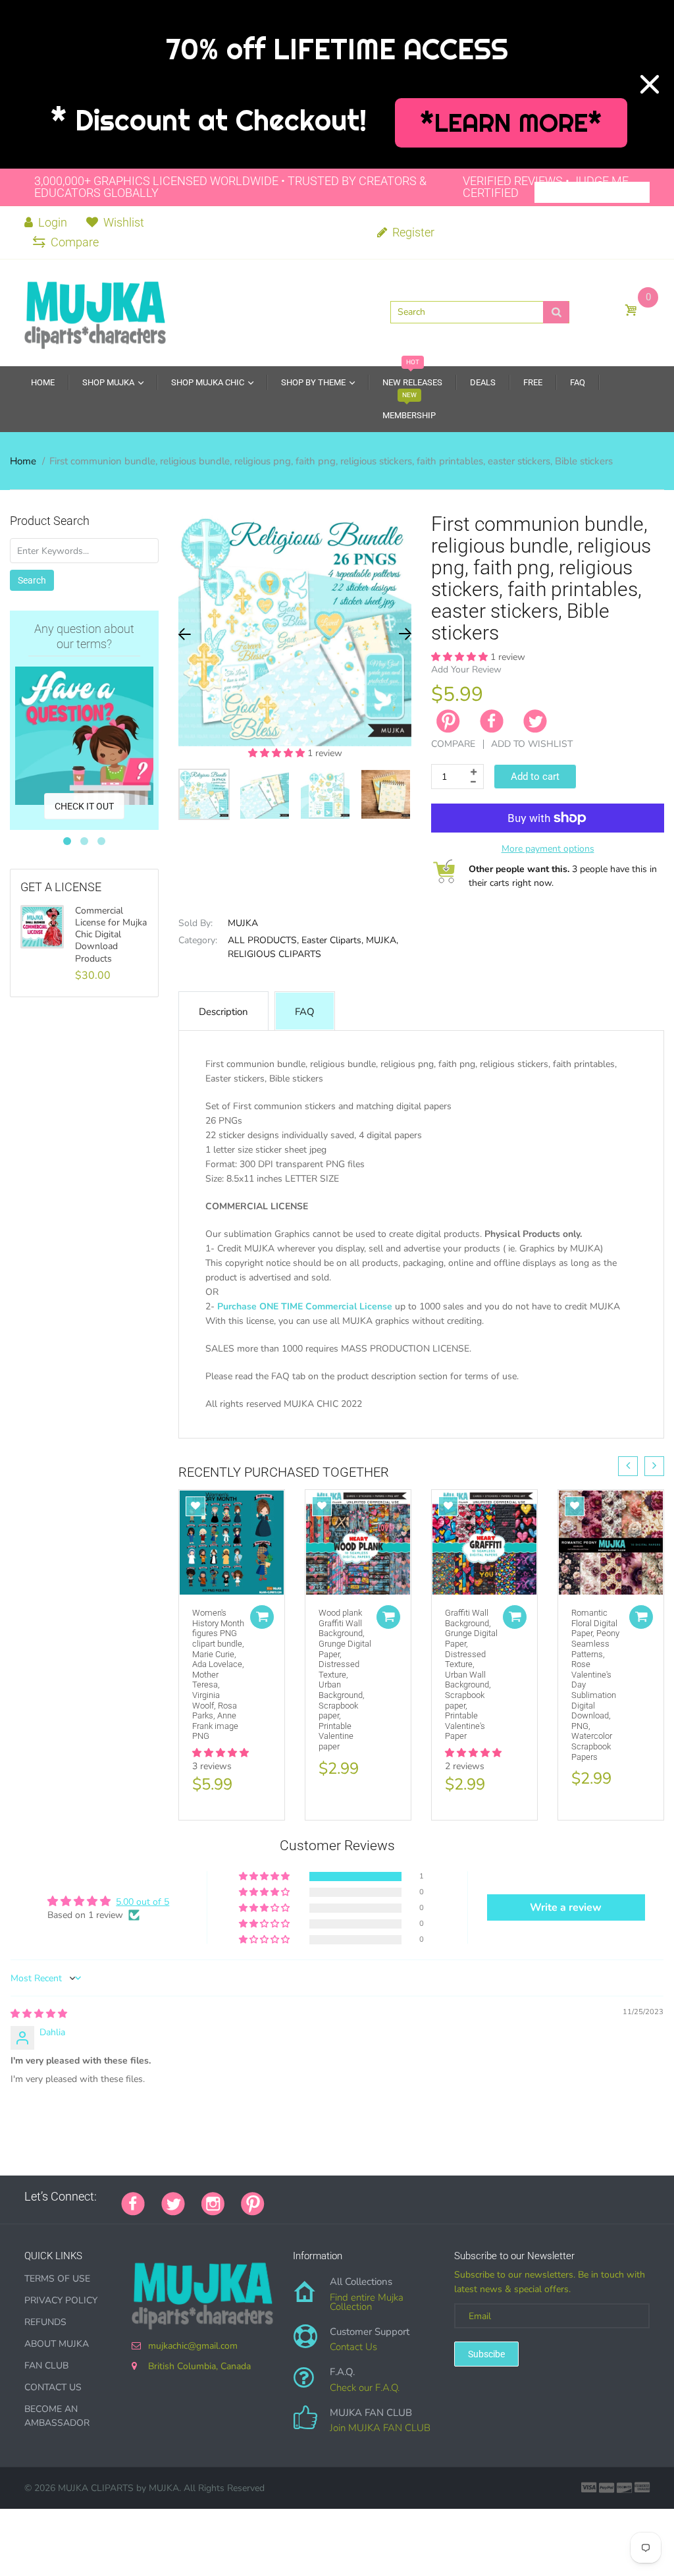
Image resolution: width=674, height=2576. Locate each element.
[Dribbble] (380, 2197)
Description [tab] (223, 1012)
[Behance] (462, 2197)
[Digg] (446, 2197)
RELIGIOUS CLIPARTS (274, 954)
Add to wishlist (532, 744)
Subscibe (486, 2354)
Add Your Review (466, 670)
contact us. (256, 1433)
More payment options (548, 849)
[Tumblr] (363, 2197)
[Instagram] (213, 2203)
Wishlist (124, 222)
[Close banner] (650, 84)
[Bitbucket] (347, 2197)
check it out (84, 806)
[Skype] (429, 2197)
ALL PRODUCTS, (263, 940)
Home (23, 461)
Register (412, 232)
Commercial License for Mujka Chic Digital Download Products (111, 935)
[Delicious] (413, 2197)
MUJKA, (382, 940)
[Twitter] (535, 721)
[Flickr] (330, 2197)
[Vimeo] (396, 2197)
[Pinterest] (253, 2203)
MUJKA (243, 923)
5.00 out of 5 (143, 1902)
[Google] (281, 2197)
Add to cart (535, 777)
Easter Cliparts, (332, 940)
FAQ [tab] (305, 1012)
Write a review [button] (566, 1907)
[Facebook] (492, 721)
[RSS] (314, 2197)
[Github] (298, 2197)
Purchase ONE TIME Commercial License (305, 1306)
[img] (39, 2014)
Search (32, 580)
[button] (278, 753)
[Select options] (262, 1617)
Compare (75, 242)
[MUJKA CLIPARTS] (95, 312)
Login (51, 222)
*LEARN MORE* (511, 123)
